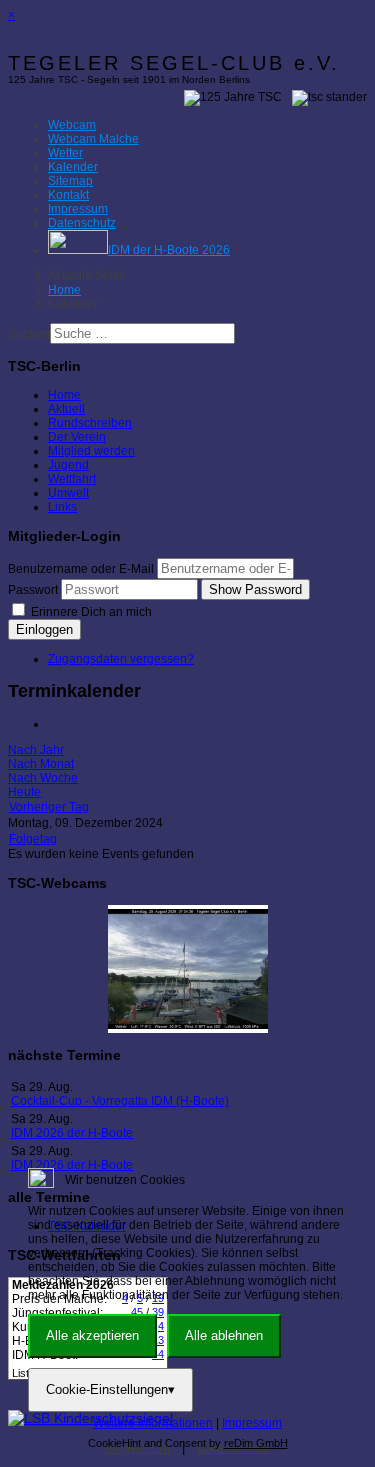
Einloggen (44, 629)
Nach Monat (41, 764)
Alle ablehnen (224, 1335)
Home (64, 395)
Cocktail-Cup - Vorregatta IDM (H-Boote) (120, 1101)
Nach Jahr (36, 750)
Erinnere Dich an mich (90, 612)
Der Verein (77, 437)
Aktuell (66, 409)
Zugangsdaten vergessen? (121, 659)
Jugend (68, 465)
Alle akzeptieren (92, 1335)
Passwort (33, 590)
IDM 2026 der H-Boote (72, 1133)
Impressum (252, 1423)
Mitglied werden (91, 451)
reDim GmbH (256, 1443)
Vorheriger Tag (49, 807)
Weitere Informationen (153, 1423)
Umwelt (68, 493)
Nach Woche (43, 778)
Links (62, 507)
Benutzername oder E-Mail (81, 569)
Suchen (29, 334)
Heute (24, 792)
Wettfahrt (72, 479)
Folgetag (33, 839)
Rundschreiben (90, 423)
